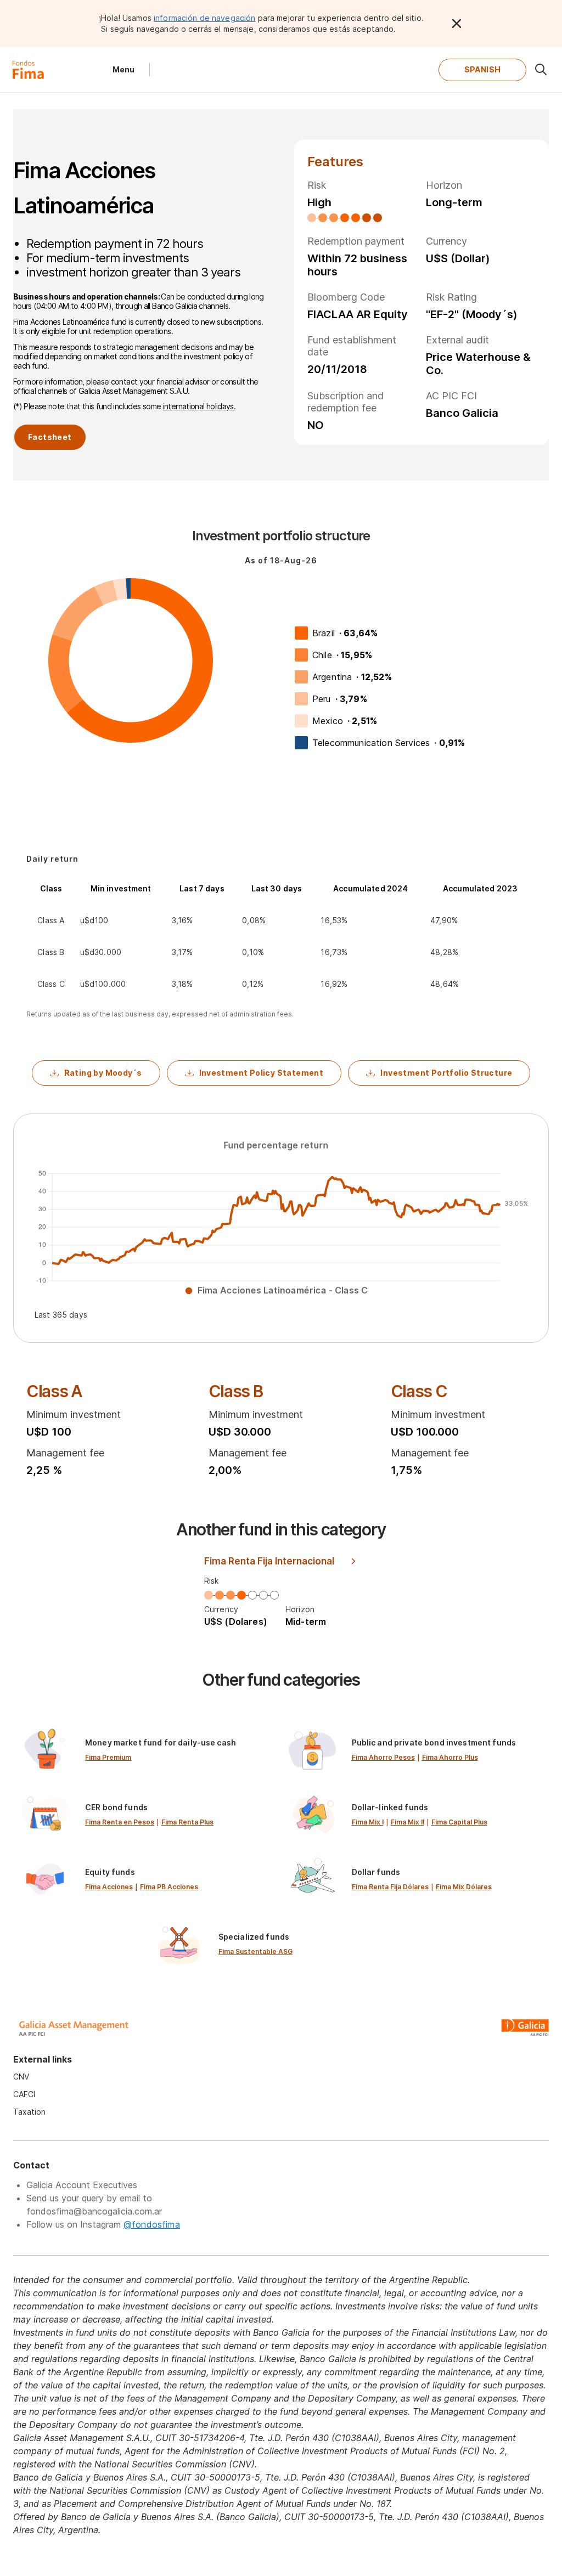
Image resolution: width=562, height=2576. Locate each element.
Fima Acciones (109, 1887)
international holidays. (199, 406)
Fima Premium (108, 1757)
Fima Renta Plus (187, 1822)
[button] (96, 1073)
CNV (21, 2077)
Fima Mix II (408, 1822)
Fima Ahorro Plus (450, 1757)
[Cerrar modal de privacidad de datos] (457, 24)
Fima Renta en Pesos (120, 1822)
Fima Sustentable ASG (255, 1951)
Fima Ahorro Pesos (383, 1757)
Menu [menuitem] (123, 69)
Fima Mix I (368, 1822)
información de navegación (205, 18)
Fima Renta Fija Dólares (390, 1887)
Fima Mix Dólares (464, 1887)
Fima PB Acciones (169, 1887)
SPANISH (483, 69)
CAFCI (24, 2094)
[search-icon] (541, 70)
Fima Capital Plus (459, 1822)
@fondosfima (152, 2224)
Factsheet (50, 437)
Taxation (29, 2112)
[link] (148, 1750)
